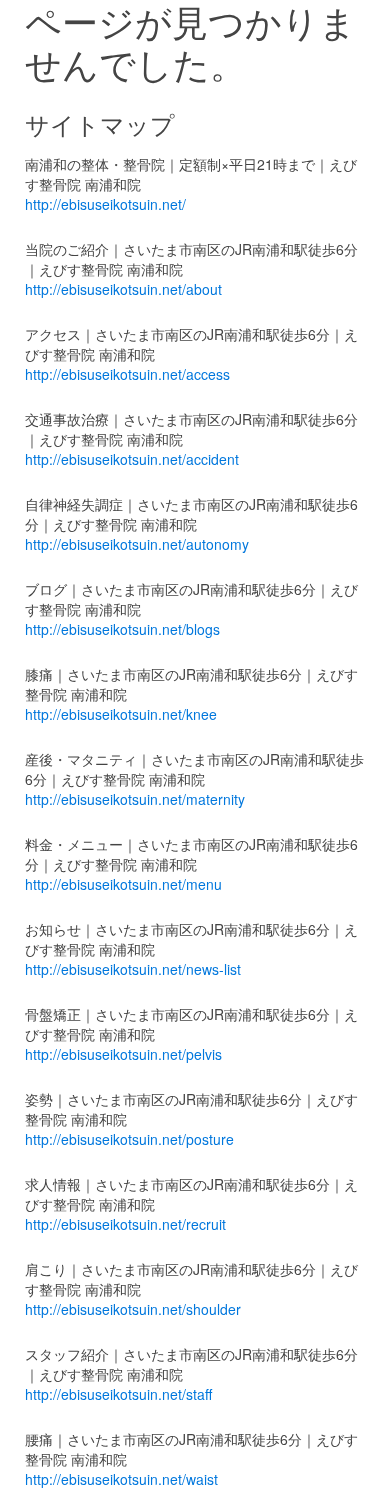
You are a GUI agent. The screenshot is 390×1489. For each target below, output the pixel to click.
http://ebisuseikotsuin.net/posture (129, 1139)
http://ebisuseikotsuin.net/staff (118, 1394)
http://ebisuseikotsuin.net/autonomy (137, 544)
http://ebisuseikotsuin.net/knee (121, 714)
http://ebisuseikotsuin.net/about (123, 289)
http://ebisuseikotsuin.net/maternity (135, 799)
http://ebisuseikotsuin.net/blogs (122, 629)
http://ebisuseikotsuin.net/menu (123, 884)
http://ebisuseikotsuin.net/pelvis (123, 1054)
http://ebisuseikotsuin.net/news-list (133, 969)
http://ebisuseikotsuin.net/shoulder (133, 1309)
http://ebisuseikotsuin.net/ (105, 204)
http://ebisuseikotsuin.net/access (127, 374)
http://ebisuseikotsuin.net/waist (121, 1479)
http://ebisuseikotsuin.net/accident (132, 459)
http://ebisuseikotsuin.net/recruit (125, 1224)
